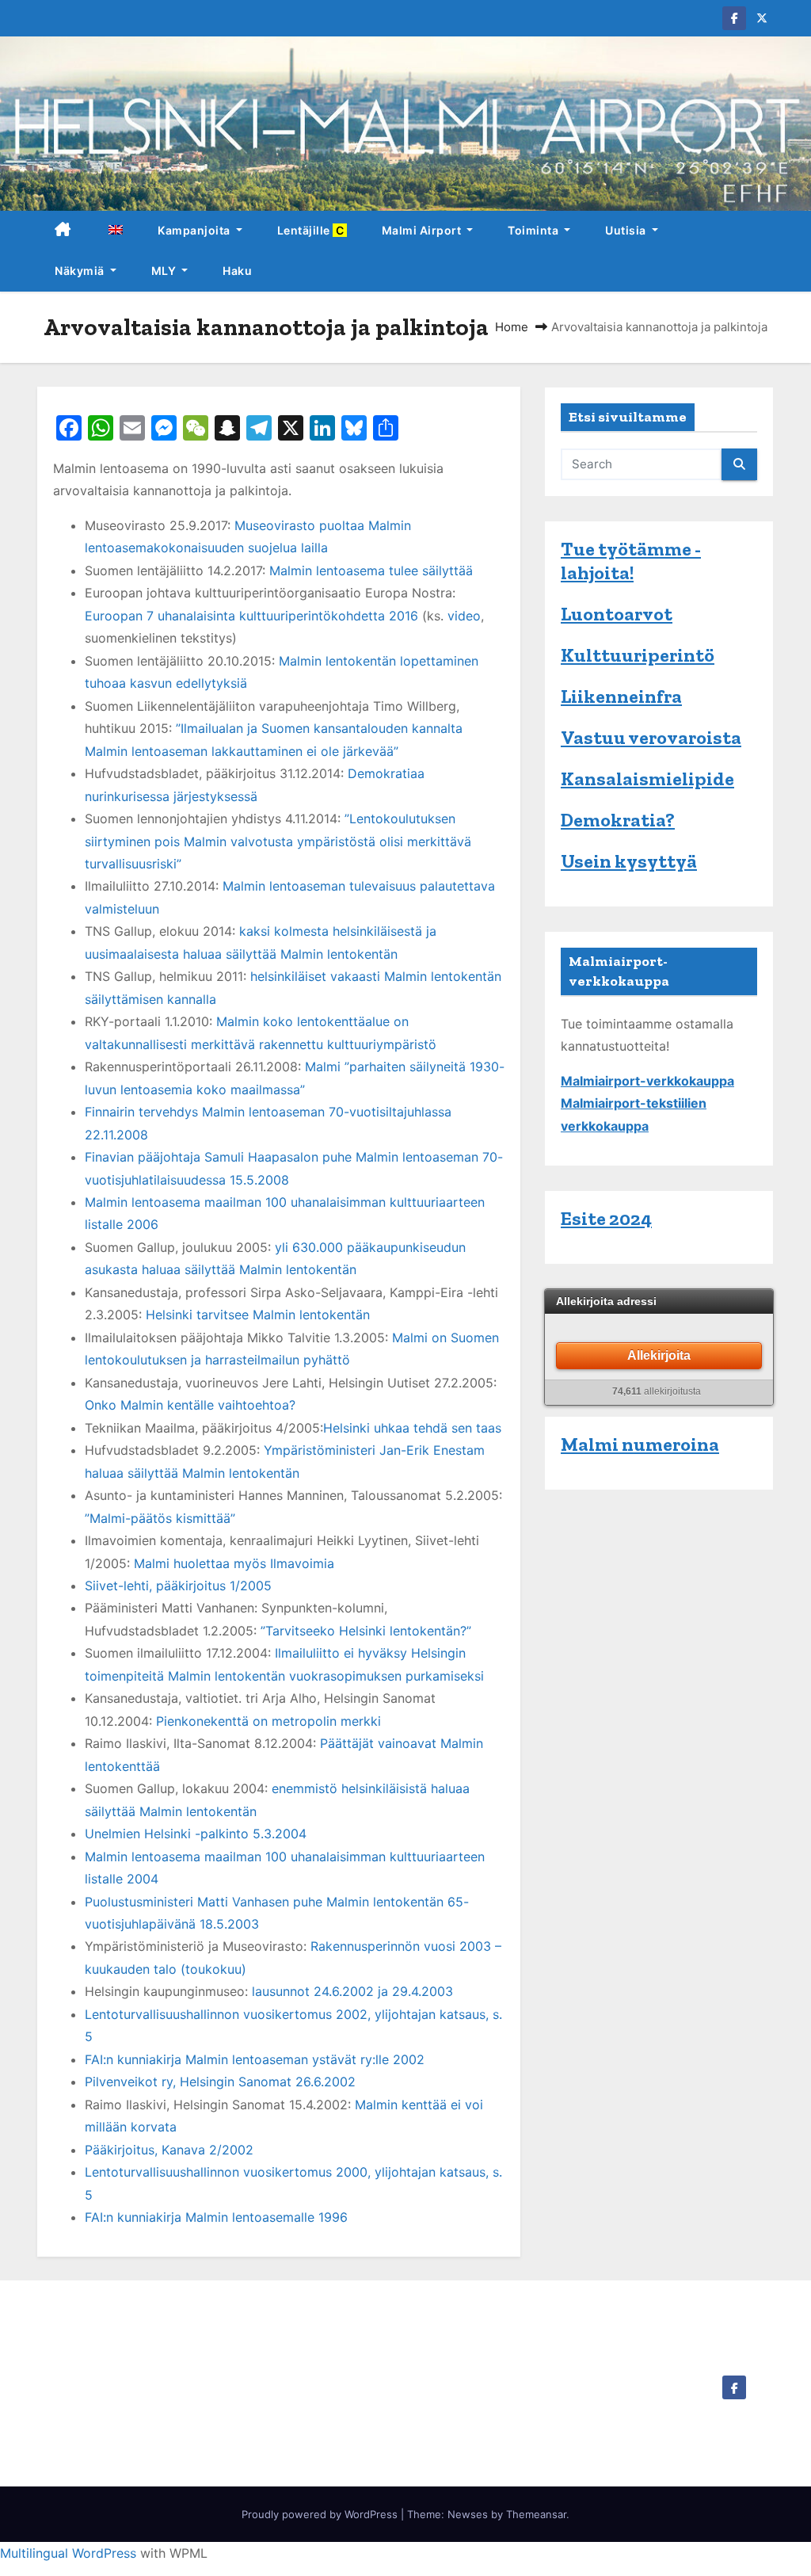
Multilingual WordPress (68, 2553)
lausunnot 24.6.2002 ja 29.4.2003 (352, 1991)
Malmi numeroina (640, 1444)
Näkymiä (81, 271)
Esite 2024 (606, 1218)
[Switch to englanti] (115, 231)
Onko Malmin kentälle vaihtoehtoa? (190, 1405)
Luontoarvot (617, 614)
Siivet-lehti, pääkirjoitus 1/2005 (178, 1586)
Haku (237, 271)
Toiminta (535, 230)
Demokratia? (618, 820)
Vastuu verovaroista (651, 737)
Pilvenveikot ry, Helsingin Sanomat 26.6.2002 (220, 2082)
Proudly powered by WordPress (321, 2514)
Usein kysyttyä (629, 861)
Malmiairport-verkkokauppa (647, 1081)
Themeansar (536, 2514)
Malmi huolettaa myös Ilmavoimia (234, 1563)
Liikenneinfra (621, 696)
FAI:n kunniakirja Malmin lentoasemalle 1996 (216, 2217)
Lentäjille (312, 230)
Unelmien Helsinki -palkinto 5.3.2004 (196, 1834)
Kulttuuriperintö (638, 655)
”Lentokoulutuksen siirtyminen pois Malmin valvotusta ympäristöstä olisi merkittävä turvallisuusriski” (278, 841)
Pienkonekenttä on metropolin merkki (268, 1721)
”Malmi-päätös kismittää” (160, 1518)
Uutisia (627, 230)
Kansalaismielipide (647, 779)
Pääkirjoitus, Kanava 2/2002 (169, 2150)
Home (512, 327)
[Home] (63, 231)
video (464, 616)
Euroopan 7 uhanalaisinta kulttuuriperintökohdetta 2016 (251, 616)
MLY (165, 271)
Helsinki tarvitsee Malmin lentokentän (258, 1315)
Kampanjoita (195, 230)
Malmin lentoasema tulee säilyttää (371, 571)
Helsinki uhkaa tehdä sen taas (412, 1428)
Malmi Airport (423, 230)
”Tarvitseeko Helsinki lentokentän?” (366, 1631)
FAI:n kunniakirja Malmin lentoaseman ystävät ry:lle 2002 (255, 2059)
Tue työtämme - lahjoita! (631, 561)
